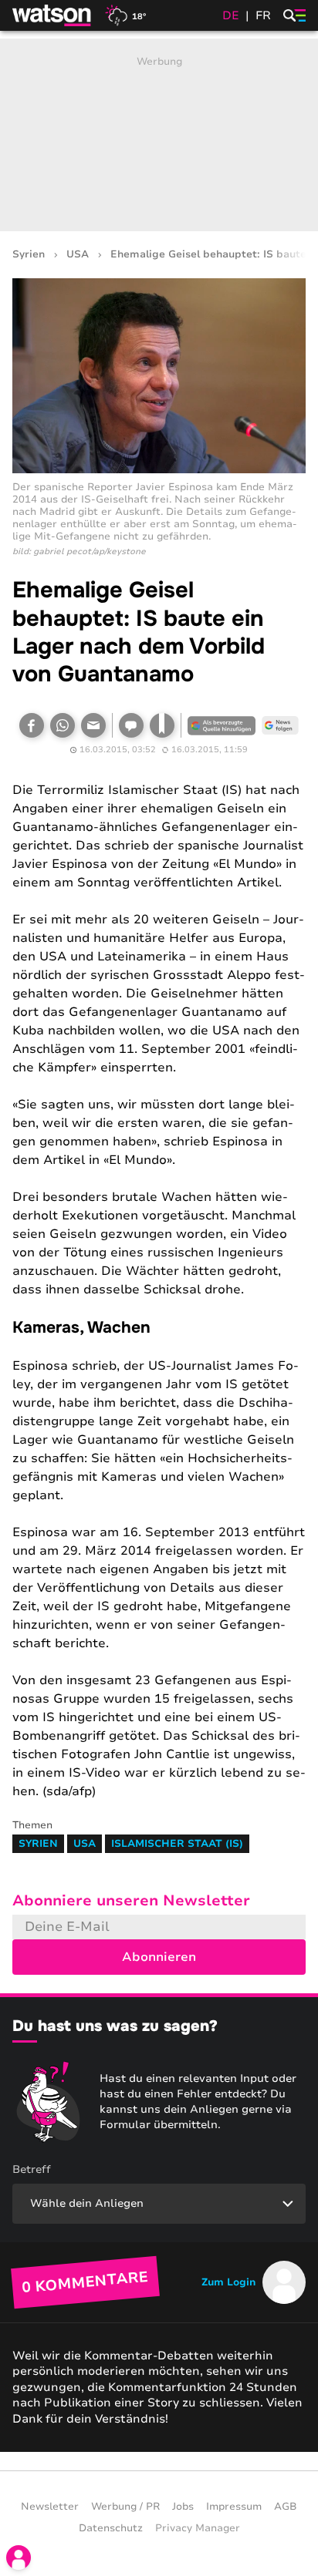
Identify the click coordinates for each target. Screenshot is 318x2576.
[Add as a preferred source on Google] (222, 725)
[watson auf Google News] (280, 725)
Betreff (32, 2169)
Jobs (183, 2507)
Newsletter (50, 2507)
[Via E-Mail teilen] (93, 725)
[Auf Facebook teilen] (32, 725)
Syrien (29, 255)
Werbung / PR (125, 2507)
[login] (19, 2558)
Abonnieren (159, 1957)
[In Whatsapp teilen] (63, 725)
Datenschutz (111, 2528)
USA (78, 255)
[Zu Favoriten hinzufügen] (162, 725)
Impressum (234, 2507)
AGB (286, 2507)
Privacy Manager (198, 2528)
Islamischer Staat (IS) (177, 1844)
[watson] (52, 15)
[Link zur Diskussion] (131, 725)
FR (263, 15)
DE (231, 15)
